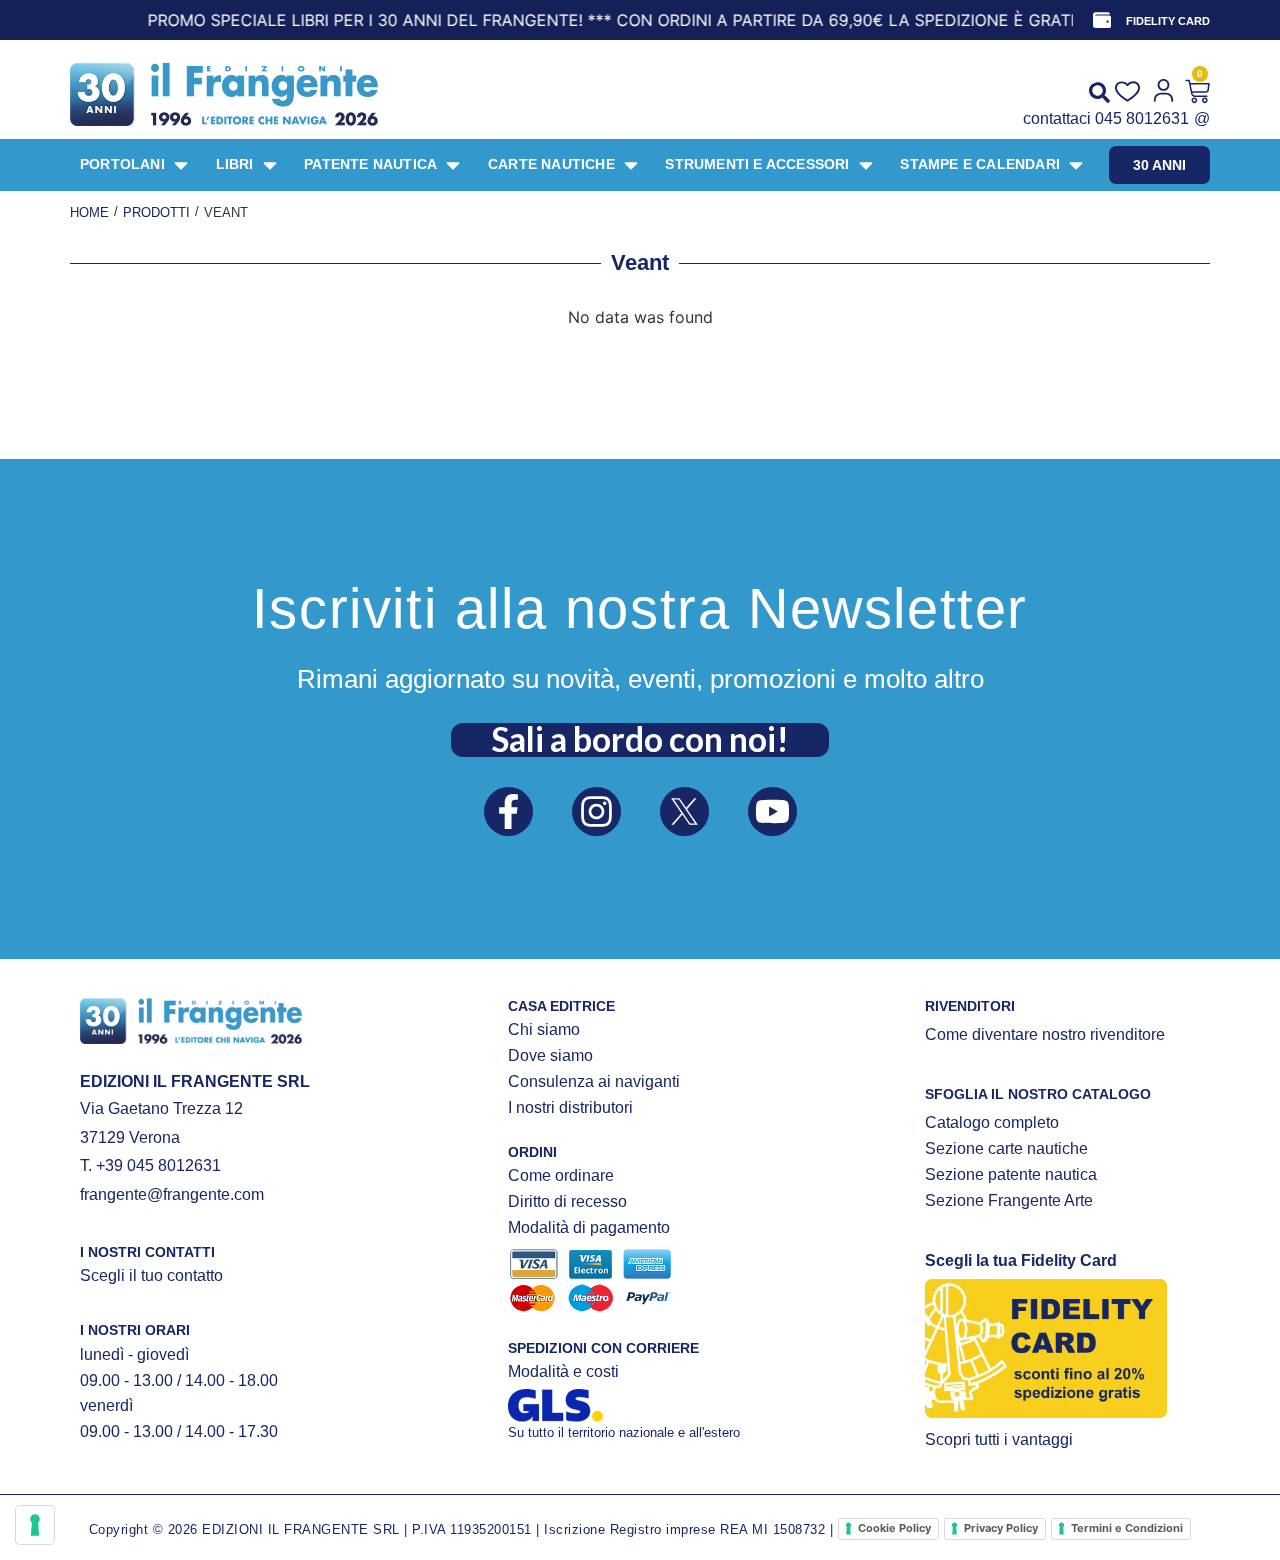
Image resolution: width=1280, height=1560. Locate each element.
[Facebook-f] (508, 811)
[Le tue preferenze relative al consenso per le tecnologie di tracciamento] (35, 1525)
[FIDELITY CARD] (1102, 20)
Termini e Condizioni (1127, 1528)
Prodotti (156, 212)
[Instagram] (596, 811)
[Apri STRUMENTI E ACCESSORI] (866, 165)
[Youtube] (772, 811)
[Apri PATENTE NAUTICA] (453, 165)
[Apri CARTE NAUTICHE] (631, 165)
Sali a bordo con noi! (640, 739)
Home (89, 212)
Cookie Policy (894, 1528)
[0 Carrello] (1197, 91)
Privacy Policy (1001, 1528)
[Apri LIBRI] (270, 165)
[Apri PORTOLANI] (181, 165)
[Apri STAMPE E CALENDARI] (1076, 165)
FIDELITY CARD (1168, 21)
